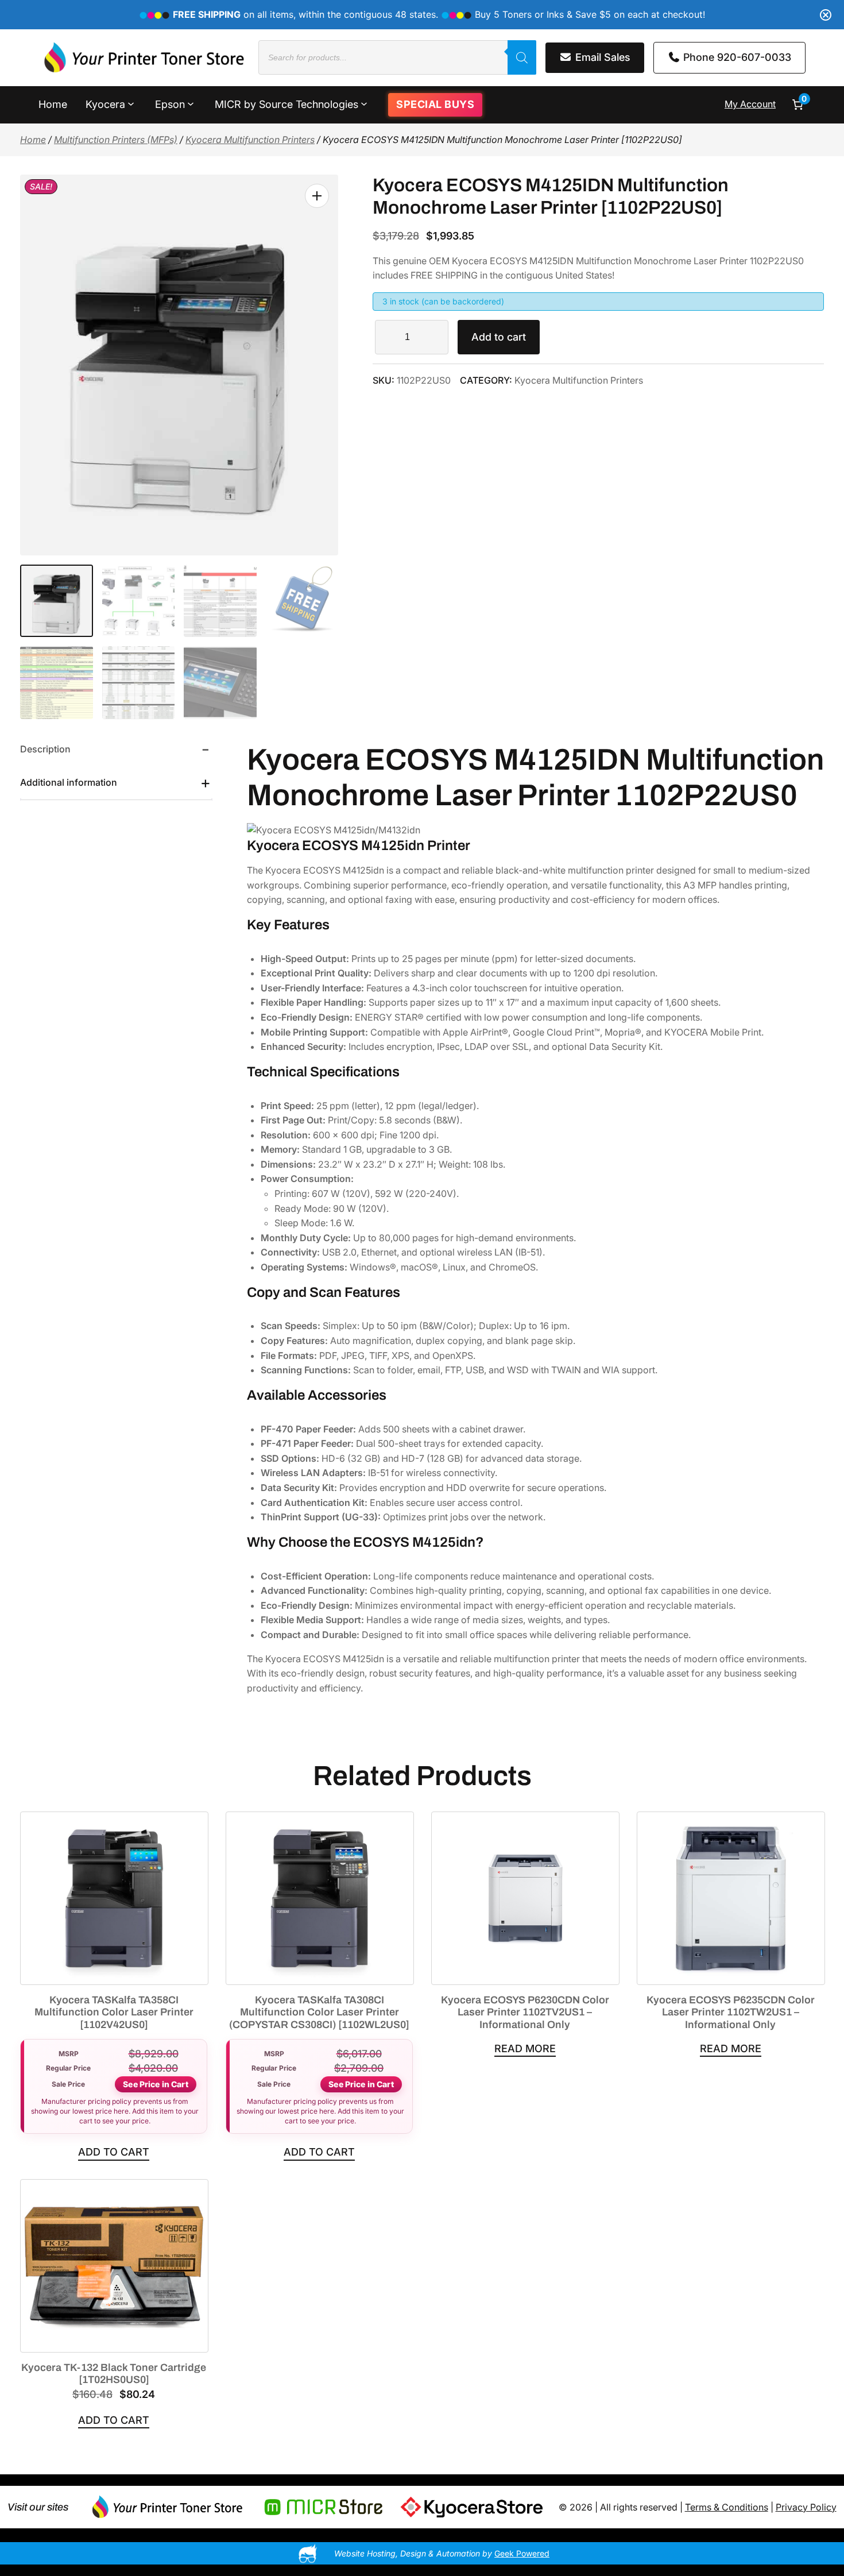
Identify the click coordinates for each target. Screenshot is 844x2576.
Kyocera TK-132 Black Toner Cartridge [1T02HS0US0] (114, 2374)
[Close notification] (826, 15)
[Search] (522, 57)
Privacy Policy (806, 2507)
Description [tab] (45, 749)
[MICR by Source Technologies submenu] (364, 103)
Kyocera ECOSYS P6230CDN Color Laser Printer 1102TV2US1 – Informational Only (525, 2012)
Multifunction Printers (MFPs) (116, 140)
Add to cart (499, 337)
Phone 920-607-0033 (736, 57)
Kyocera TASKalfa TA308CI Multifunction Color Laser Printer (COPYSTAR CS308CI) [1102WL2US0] (319, 2012)
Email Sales (601, 57)
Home (33, 140)
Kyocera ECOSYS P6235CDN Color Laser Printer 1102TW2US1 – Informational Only (731, 2012)
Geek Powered (522, 2553)
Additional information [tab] (69, 782)
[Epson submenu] (191, 103)
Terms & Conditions (727, 2507)
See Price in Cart (155, 2084)
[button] (317, 196)
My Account (750, 104)
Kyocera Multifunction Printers (250, 140)
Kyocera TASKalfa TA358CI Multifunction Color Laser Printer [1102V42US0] (114, 2012)
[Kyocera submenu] (131, 103)
